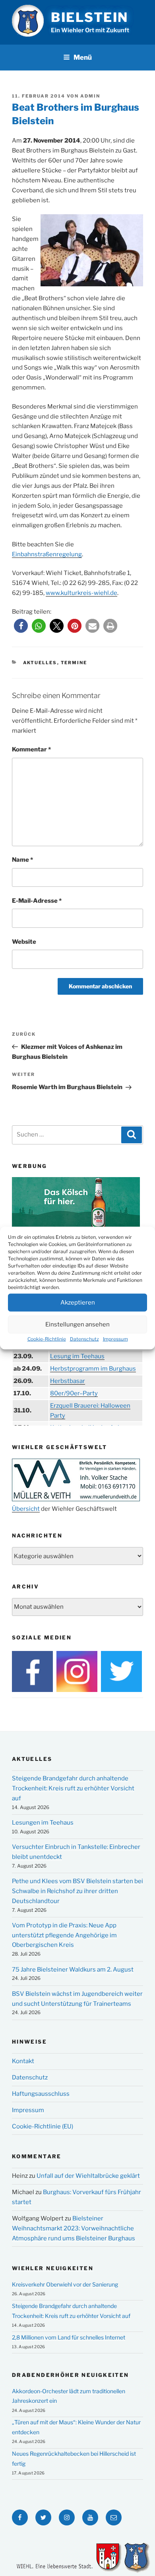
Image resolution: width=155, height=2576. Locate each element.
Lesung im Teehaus (77, 1356)
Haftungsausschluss (41, 2094)
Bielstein (90, 17)
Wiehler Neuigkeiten (53, 2268)
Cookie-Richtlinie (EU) (43, 2126)
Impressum (115, 1339)
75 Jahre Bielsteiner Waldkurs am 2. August (73, 1970)
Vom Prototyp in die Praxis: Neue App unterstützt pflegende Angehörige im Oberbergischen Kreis (64, 1935)
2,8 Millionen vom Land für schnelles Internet (69, 2337)
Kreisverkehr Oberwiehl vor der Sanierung (65, 2284)
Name (22, 860)
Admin (90, 96)
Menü (83, 57)
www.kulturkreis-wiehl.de (81, 593)
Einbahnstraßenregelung (47, 554)
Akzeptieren (78, 1303)
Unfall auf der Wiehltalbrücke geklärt (88, 2176)
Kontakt (23, 2061)
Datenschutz (84, 1339)
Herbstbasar (68, 1381)
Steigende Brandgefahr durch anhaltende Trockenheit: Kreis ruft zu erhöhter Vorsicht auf (73, 1788)
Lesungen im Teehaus (43, 1823)
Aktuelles (40, 663)
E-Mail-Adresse (37, 901)
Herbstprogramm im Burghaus (93, 1369)
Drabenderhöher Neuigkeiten (70, 2375)
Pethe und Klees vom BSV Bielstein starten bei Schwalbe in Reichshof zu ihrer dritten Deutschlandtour (77, 1891)
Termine (74, 663)
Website (24, 942)
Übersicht (26, 1509)
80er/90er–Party (74, 1393)
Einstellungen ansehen (77, 1324)
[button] (21, 626)
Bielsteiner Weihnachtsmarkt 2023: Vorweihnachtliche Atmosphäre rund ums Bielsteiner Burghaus (74, 2228)
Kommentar (31, 749)
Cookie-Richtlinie (47, 1339)
